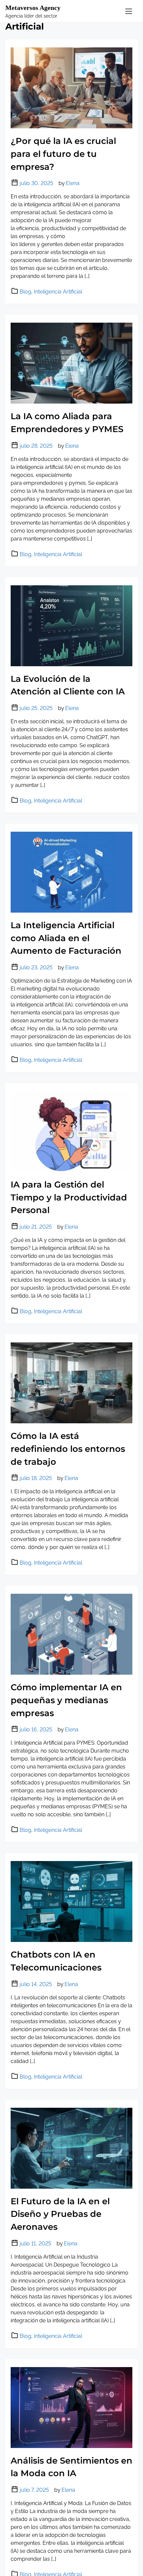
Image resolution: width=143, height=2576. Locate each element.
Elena (73, 183)
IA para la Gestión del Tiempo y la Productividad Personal (69, 1197)
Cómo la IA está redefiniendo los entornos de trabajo (68, 1449)
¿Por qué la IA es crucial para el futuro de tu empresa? (63, 154)
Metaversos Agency (33, 8)
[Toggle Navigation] (129, 11)
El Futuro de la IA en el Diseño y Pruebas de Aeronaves (60, 2214)
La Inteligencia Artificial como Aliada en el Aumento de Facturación (66, 938)
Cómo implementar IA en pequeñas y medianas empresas (66, 1700)
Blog (25, 292)
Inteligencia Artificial (58, 292)
